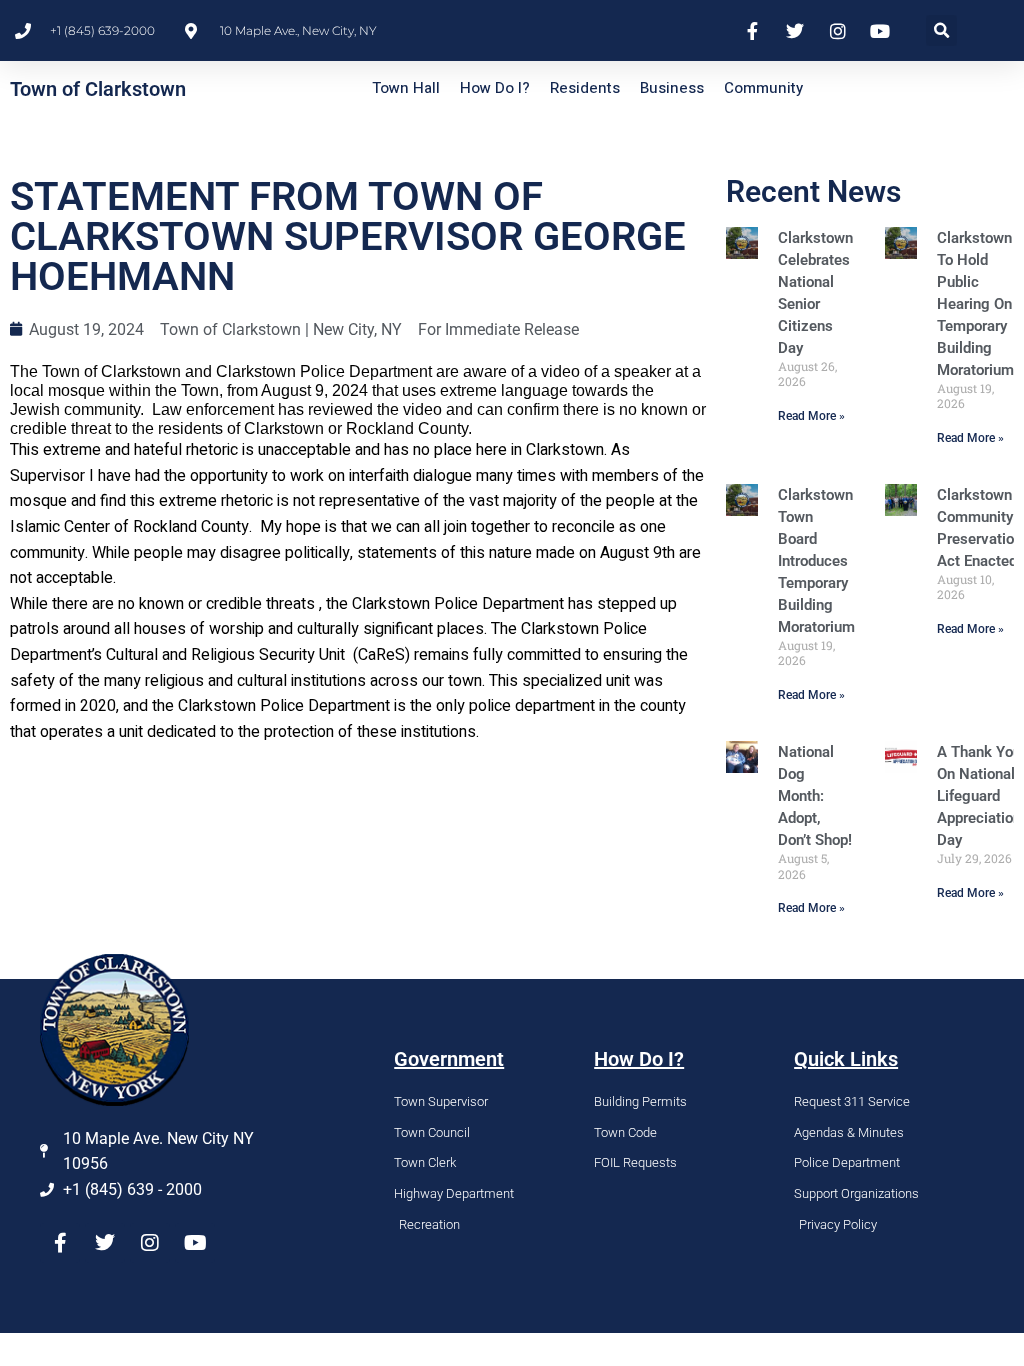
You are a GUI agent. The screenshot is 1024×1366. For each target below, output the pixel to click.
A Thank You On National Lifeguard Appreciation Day (979, 796)
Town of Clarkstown (98, 89)
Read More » (811, 416)
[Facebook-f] (60, 1243)
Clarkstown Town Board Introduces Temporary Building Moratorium (816, 561)
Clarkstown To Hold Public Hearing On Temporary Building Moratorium (975, 304)
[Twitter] (105, 1243)
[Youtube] (195, 1243)
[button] (941, 30)
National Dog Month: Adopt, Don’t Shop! (815, 796)
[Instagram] (150, 1243)
